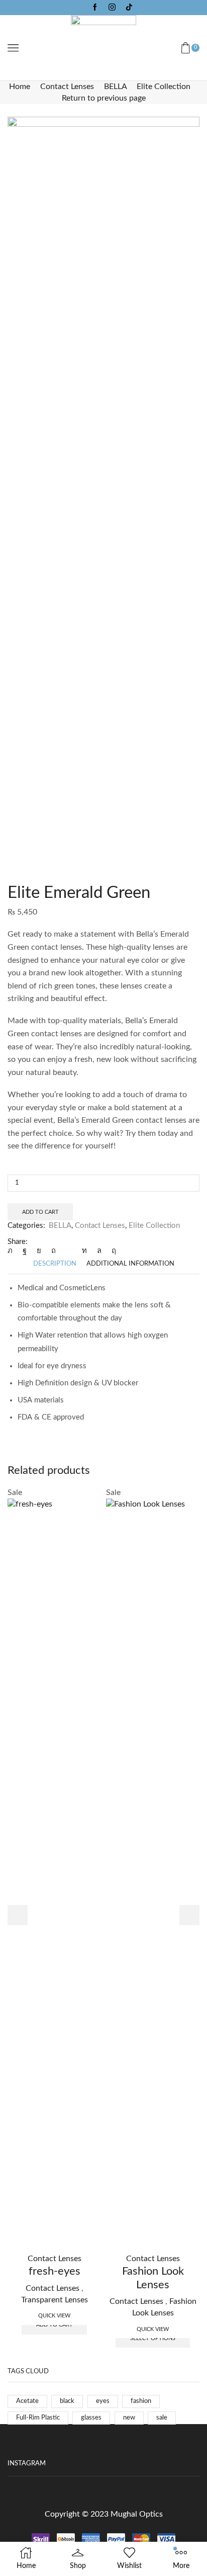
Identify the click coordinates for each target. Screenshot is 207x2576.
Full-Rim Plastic (38, 2418)
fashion (141, 2401)
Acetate (27, 2401)
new (129, 2418)
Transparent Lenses (55, 2300)
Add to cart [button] (55, 2325)
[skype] (111, 1251)
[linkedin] (84, 1251)
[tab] (55, 1264)
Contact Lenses (67, 87)
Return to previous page (104, 98)
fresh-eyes (55, 2271)
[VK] (39, 1251)
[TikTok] (129, 8)
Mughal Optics (137, 2514)
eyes (103, 2401)
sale (162, 2418)
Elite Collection (164, 87)
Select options (153, 2338)
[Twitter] (13, 1251)
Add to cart (40, 1212)
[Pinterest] (54, 1251)
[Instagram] (112, 8)
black (67, 2401)
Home (20, 87)
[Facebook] (95, 8)
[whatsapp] (99, 1251)
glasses (91, 2418)
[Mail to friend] (69, 1251)
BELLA (115, 87)
